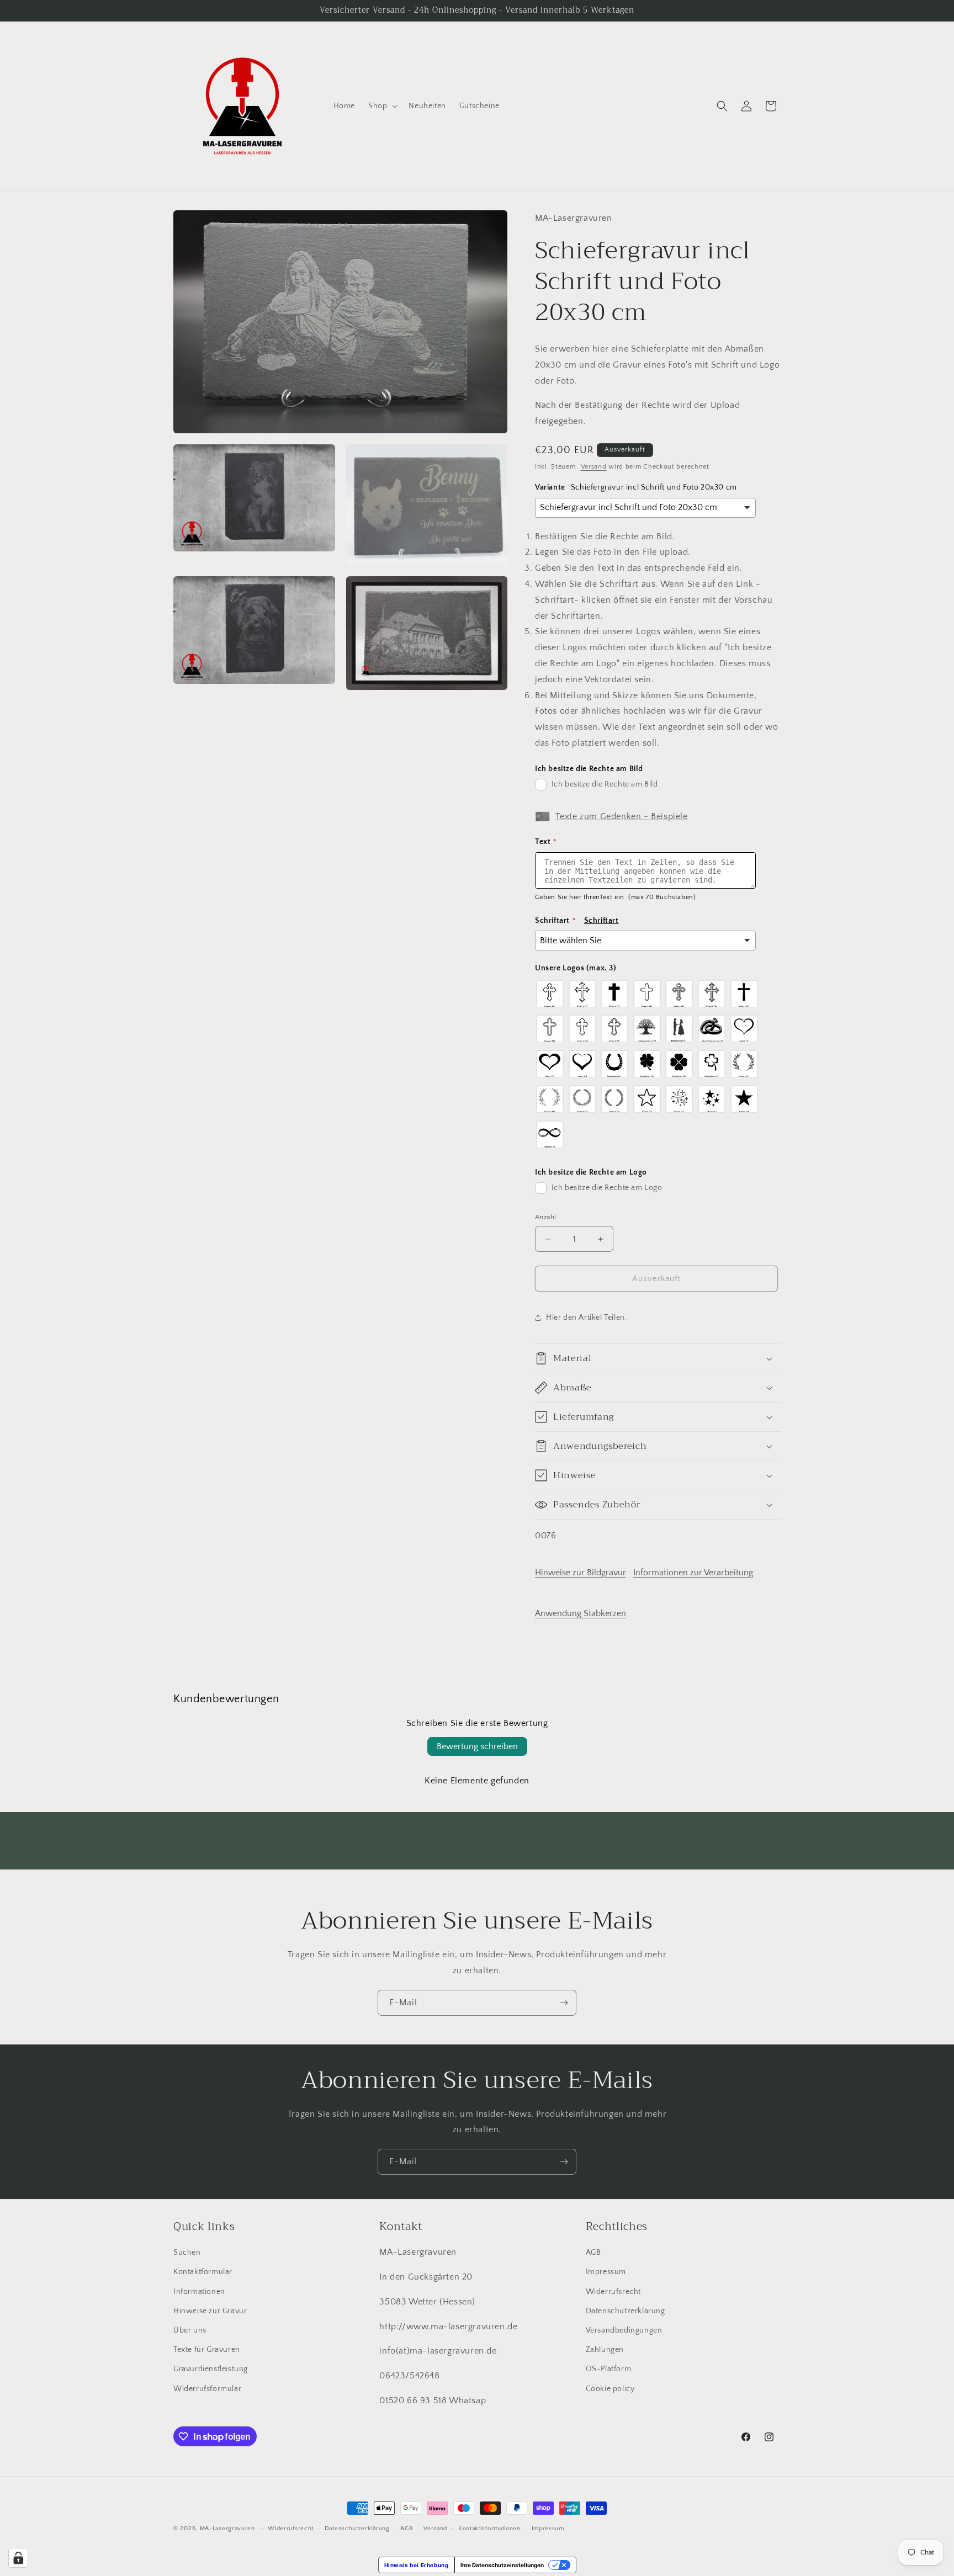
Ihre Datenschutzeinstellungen (502, 2565)
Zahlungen (605, 2350)
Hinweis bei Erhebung (417, 2565)
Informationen (199, 2292)
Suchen (187, 2253)
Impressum (606, 2272)
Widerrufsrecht (613, 2292)
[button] (382, 106)
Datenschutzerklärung (626, 2311)
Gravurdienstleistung (211, 2369)
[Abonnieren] (564, 2003)
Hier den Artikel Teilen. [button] (586, 1318)
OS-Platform (609, 2369)
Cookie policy (610, 2389)
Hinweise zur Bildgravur (581, 1573)
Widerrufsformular (207, 2389)
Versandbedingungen (624, 2330)
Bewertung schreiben (477, 1746)
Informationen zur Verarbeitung (693, 1573)
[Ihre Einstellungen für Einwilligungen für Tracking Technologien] (18, 2558)
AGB (593, 2253)
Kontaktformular (203, 2272)
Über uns (190, 2330)
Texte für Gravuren (207, 2350)
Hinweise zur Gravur (210, 2311)
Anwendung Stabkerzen (581, 1613)
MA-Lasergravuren (227, 2529)
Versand (594, 467)
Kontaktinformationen (489, 2529)
